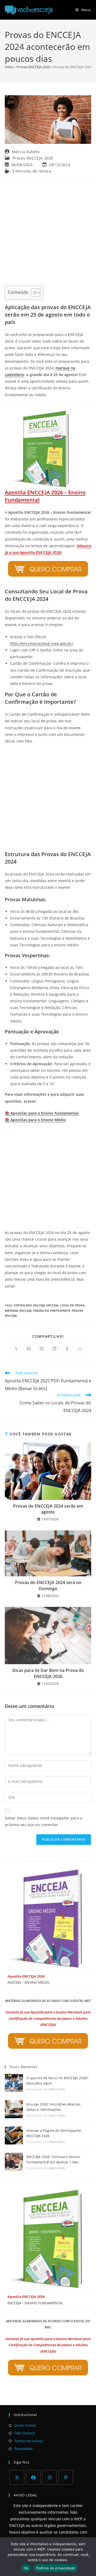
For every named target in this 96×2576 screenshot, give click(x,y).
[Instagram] (49, 2477)
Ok (26, 2568)
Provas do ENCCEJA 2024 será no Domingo (48, 1585)
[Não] (89, 2557)
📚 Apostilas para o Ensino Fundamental (42, 1113)
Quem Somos (25, 2425)
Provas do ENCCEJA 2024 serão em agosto (48, 1509)
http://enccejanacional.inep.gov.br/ (41, 643)
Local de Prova (72, 1305)
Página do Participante (52, 1311)
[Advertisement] (48, 232)
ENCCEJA (52, 1305)
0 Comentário (55, 2089)
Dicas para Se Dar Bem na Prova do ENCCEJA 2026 (48, 1673)
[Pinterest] (66, 2477)
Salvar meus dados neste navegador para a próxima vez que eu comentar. (43, 1821)
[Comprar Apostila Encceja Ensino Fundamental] (48, 569)
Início (9, 67)
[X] (17, 2477)
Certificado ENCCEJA (29, 1305)
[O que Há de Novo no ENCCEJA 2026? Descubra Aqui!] (14, 2083)
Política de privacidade (56, 2568)
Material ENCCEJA (18, 1311)
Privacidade (23, 2449)
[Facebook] (33, 2477)
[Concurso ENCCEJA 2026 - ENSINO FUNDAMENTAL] (48, 2239)
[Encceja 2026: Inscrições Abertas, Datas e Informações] (14, 2109)
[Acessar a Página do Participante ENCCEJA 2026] (14, 2135)
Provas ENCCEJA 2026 (33, 67)
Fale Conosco (25, 2433)
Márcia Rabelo (26, 152)
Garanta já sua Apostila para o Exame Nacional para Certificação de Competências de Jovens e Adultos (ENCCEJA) (48, 2018)
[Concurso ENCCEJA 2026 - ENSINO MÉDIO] (48, 1919)
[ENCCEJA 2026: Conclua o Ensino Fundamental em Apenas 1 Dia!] (14, 2162)
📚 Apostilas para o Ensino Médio (35, 1120)
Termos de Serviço (29, 2441)
